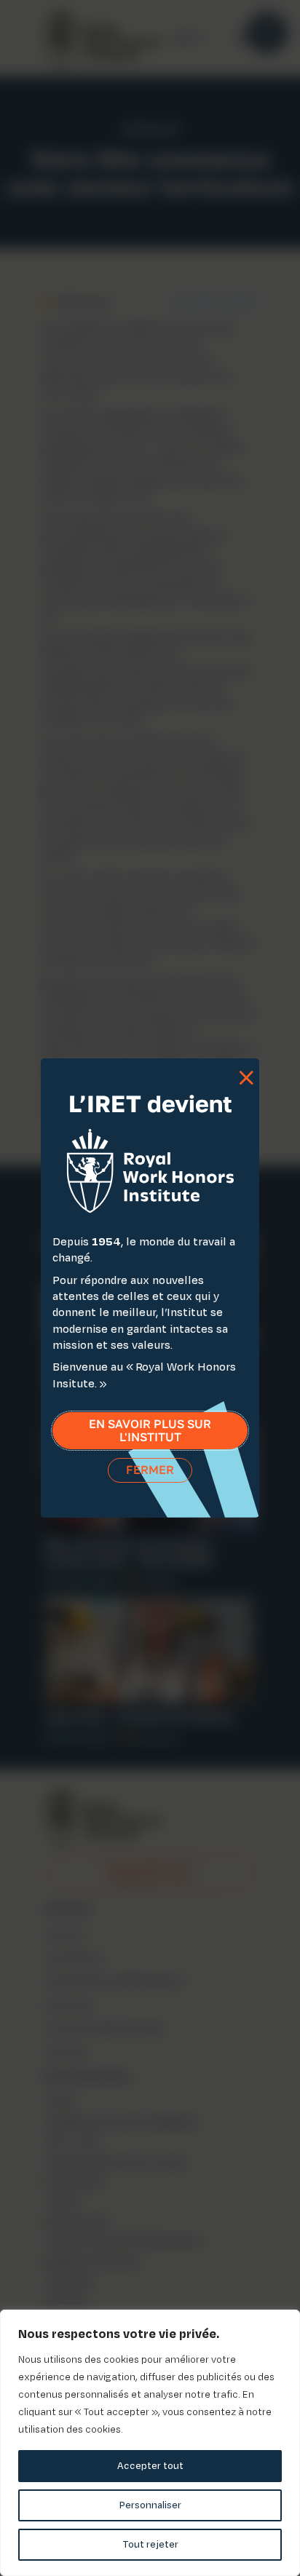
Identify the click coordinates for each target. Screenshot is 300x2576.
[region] (150, 2443)
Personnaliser (150, 2505)
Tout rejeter (150, 2544)
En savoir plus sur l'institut (150, 1431)
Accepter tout (150, 2466)
